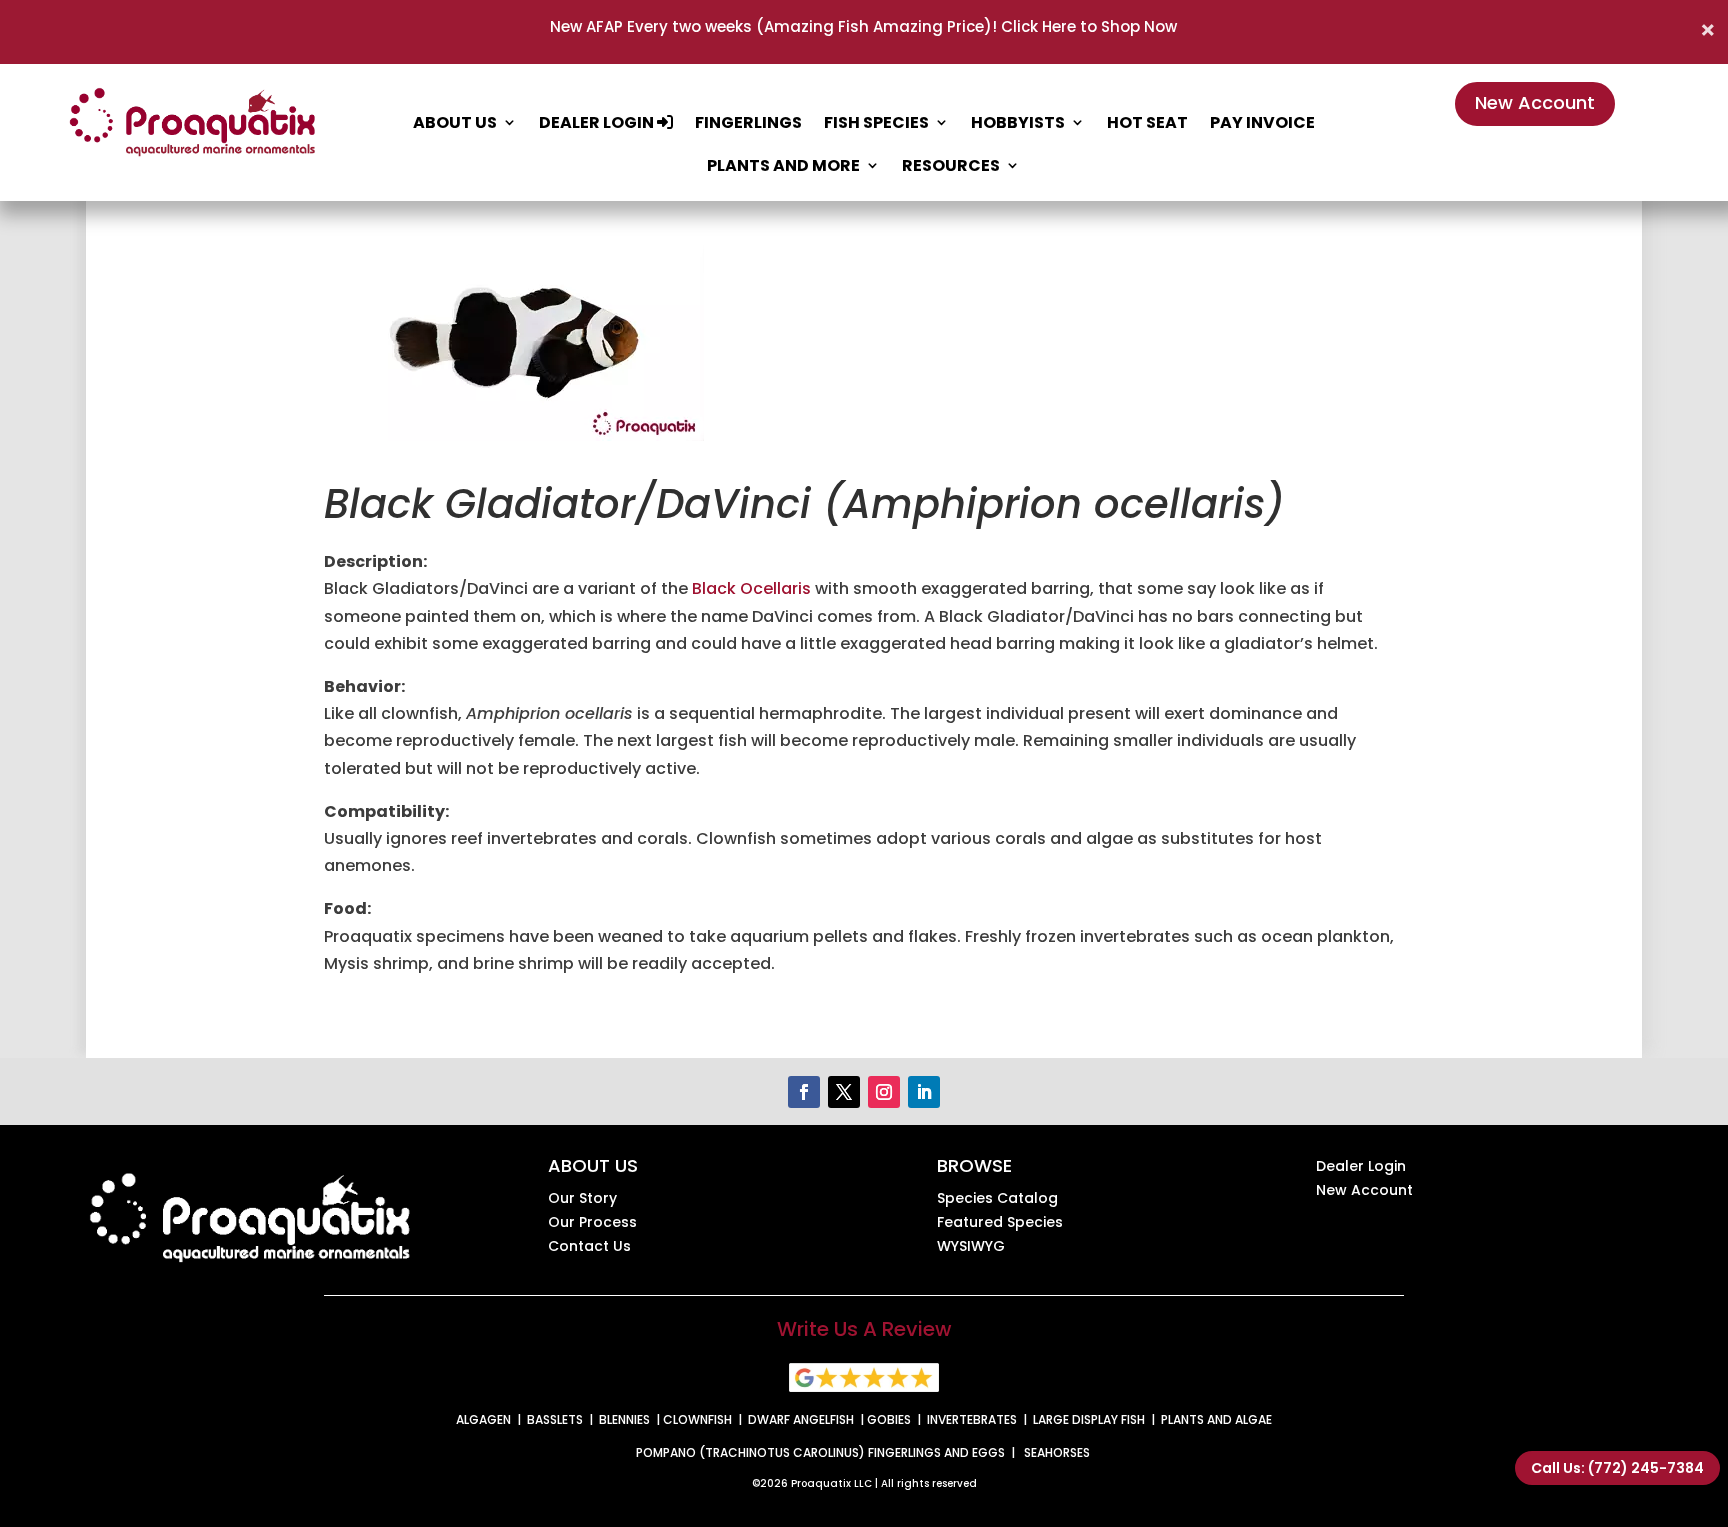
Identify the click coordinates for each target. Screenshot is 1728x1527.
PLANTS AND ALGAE (1216, 1419)
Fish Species (876, 122)
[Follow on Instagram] (884, 1092)
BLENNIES (624, 1419)
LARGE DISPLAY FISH (1089, 1419)
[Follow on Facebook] (804, 1092)
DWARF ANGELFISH (801, 1419)
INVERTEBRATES (972, 1419)
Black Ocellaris (751, 588)
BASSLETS (555, 1419)
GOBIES (889, 1419)
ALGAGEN (483, 1419)
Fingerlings (748, 122)
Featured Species (1000, 1222)
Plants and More (783, 165)
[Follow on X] (844, 1092)
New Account (1535, 102)
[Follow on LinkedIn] (924, 1092)
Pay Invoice (1262, 122)
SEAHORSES (1057, 1452)
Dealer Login (598, 122)
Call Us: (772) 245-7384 (1617, 1468)
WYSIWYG (971, 1246)
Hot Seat (1147, 122)
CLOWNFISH (697, 1419)
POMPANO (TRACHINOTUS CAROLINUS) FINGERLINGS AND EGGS (820, 1452)
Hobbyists (1018, 122)
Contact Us (589, 1246)
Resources (951, 165)
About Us (455, 122)
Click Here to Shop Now (1087, 26)
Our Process (592, 1222)
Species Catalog (997, 1198)
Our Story (582, 1198)
